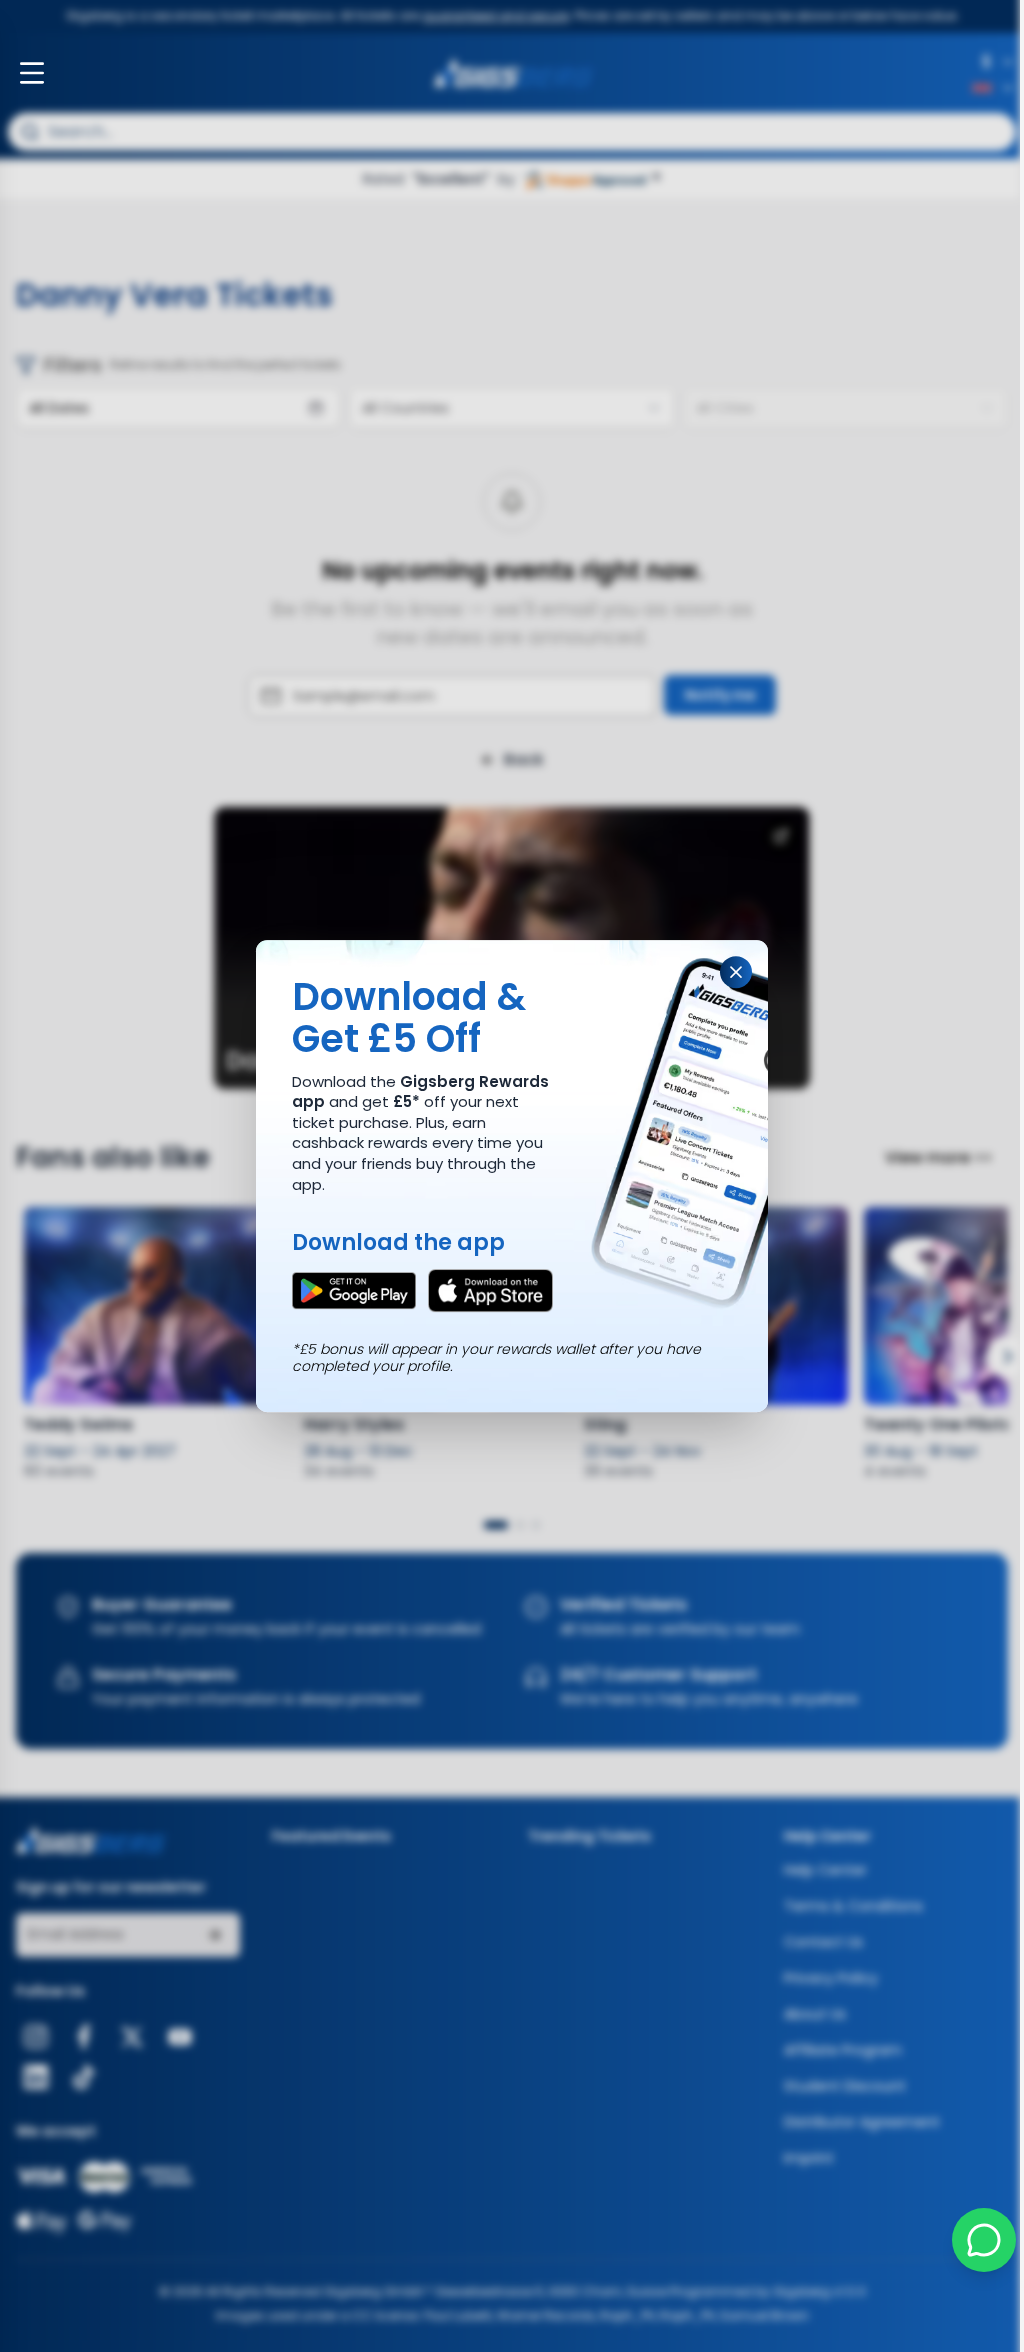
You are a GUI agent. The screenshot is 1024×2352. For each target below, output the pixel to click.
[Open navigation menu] (32, 73)
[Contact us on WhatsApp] (974, 2240)
